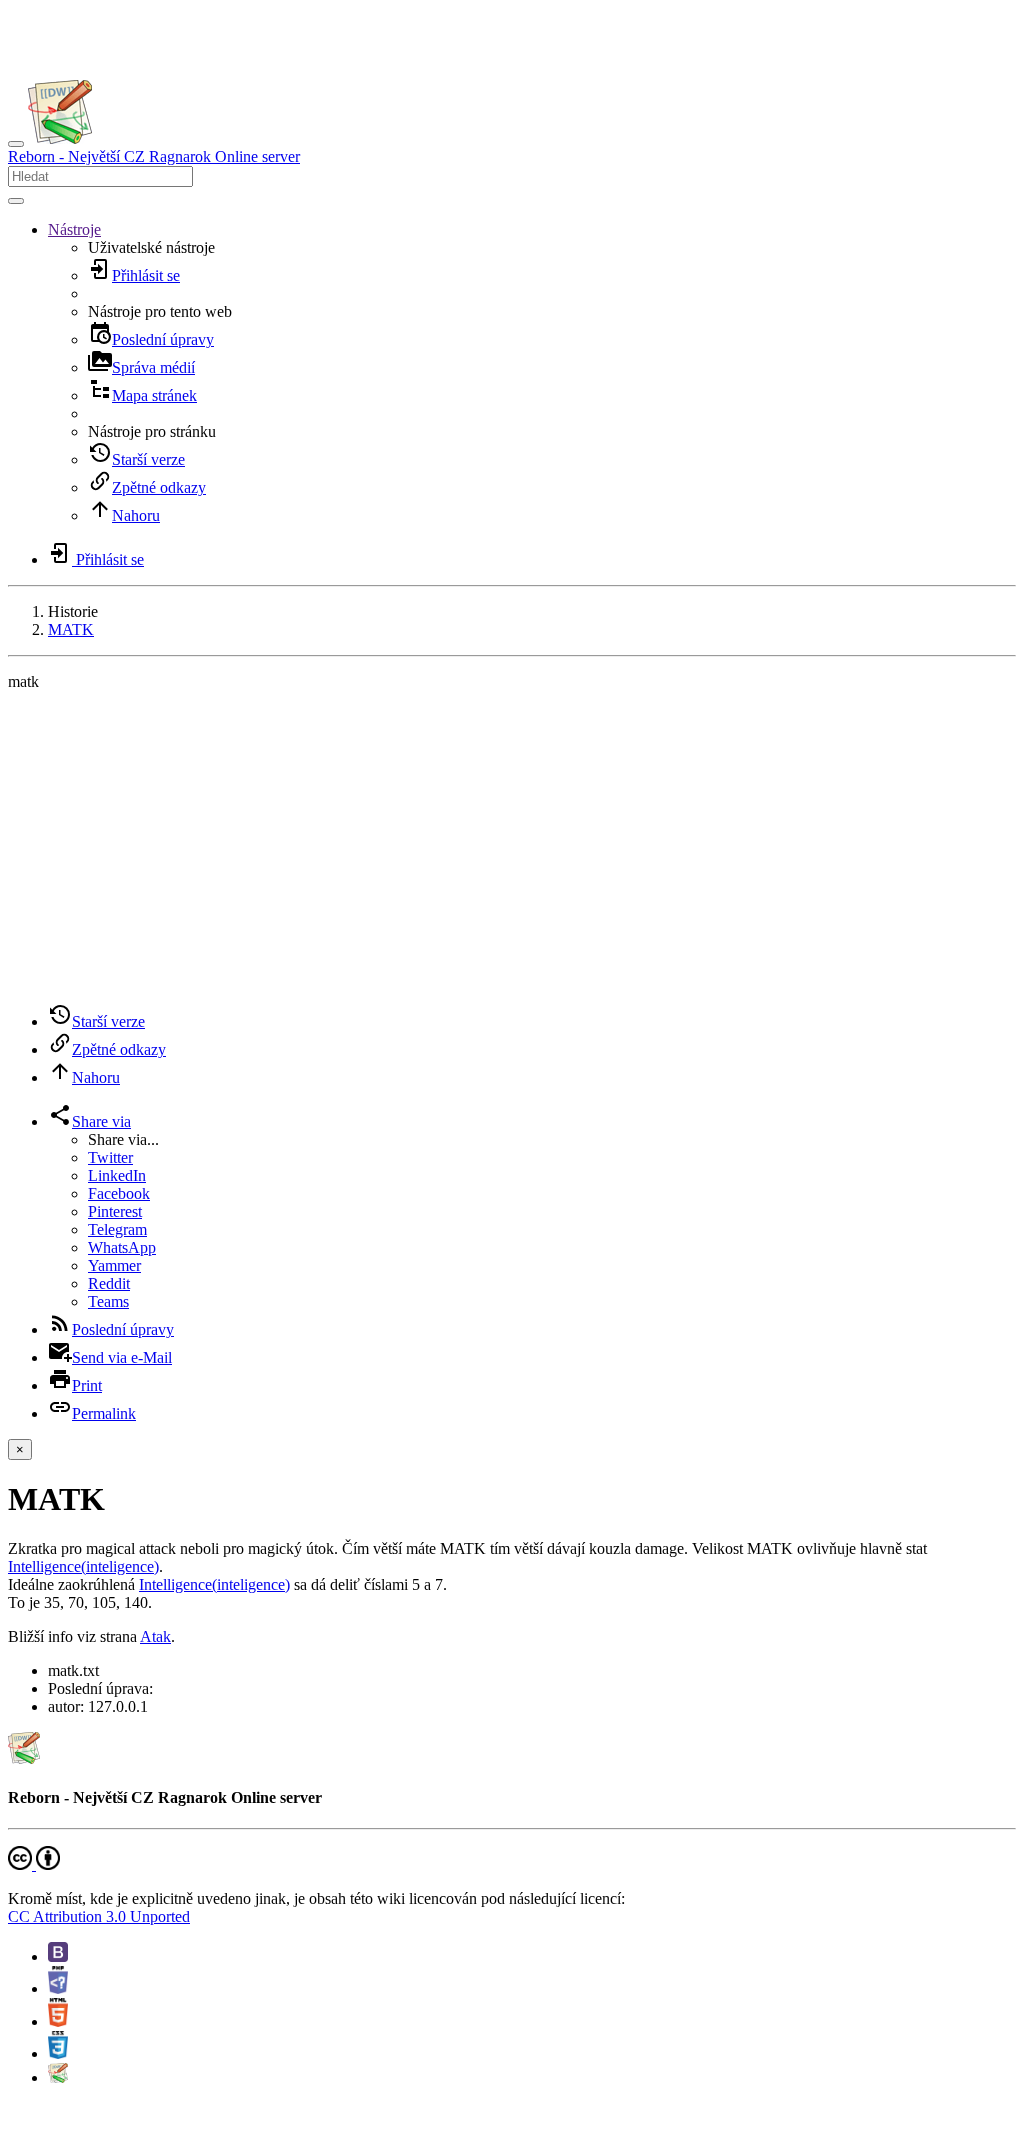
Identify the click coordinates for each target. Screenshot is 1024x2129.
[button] (74, 229)
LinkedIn (117, 1175)
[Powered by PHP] (58, 1988)
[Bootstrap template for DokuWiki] (58, 1956)
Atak (155, 1636)
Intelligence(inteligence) (83, 1566)
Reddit (109, 1283)
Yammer (114, 1265)
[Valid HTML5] (58, 2021)
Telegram (117, 1229)
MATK (71, 629)
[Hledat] (16, 201)
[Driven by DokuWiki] (58, 2077)
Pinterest (115, 1211)
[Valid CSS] (58, 2053)
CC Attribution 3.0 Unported (99, 1916)
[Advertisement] (512, 847)
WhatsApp (122, 1247)
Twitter (110, 1157)
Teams (108, 1301)
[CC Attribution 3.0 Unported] (34, 1864)
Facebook (119, 1193)
